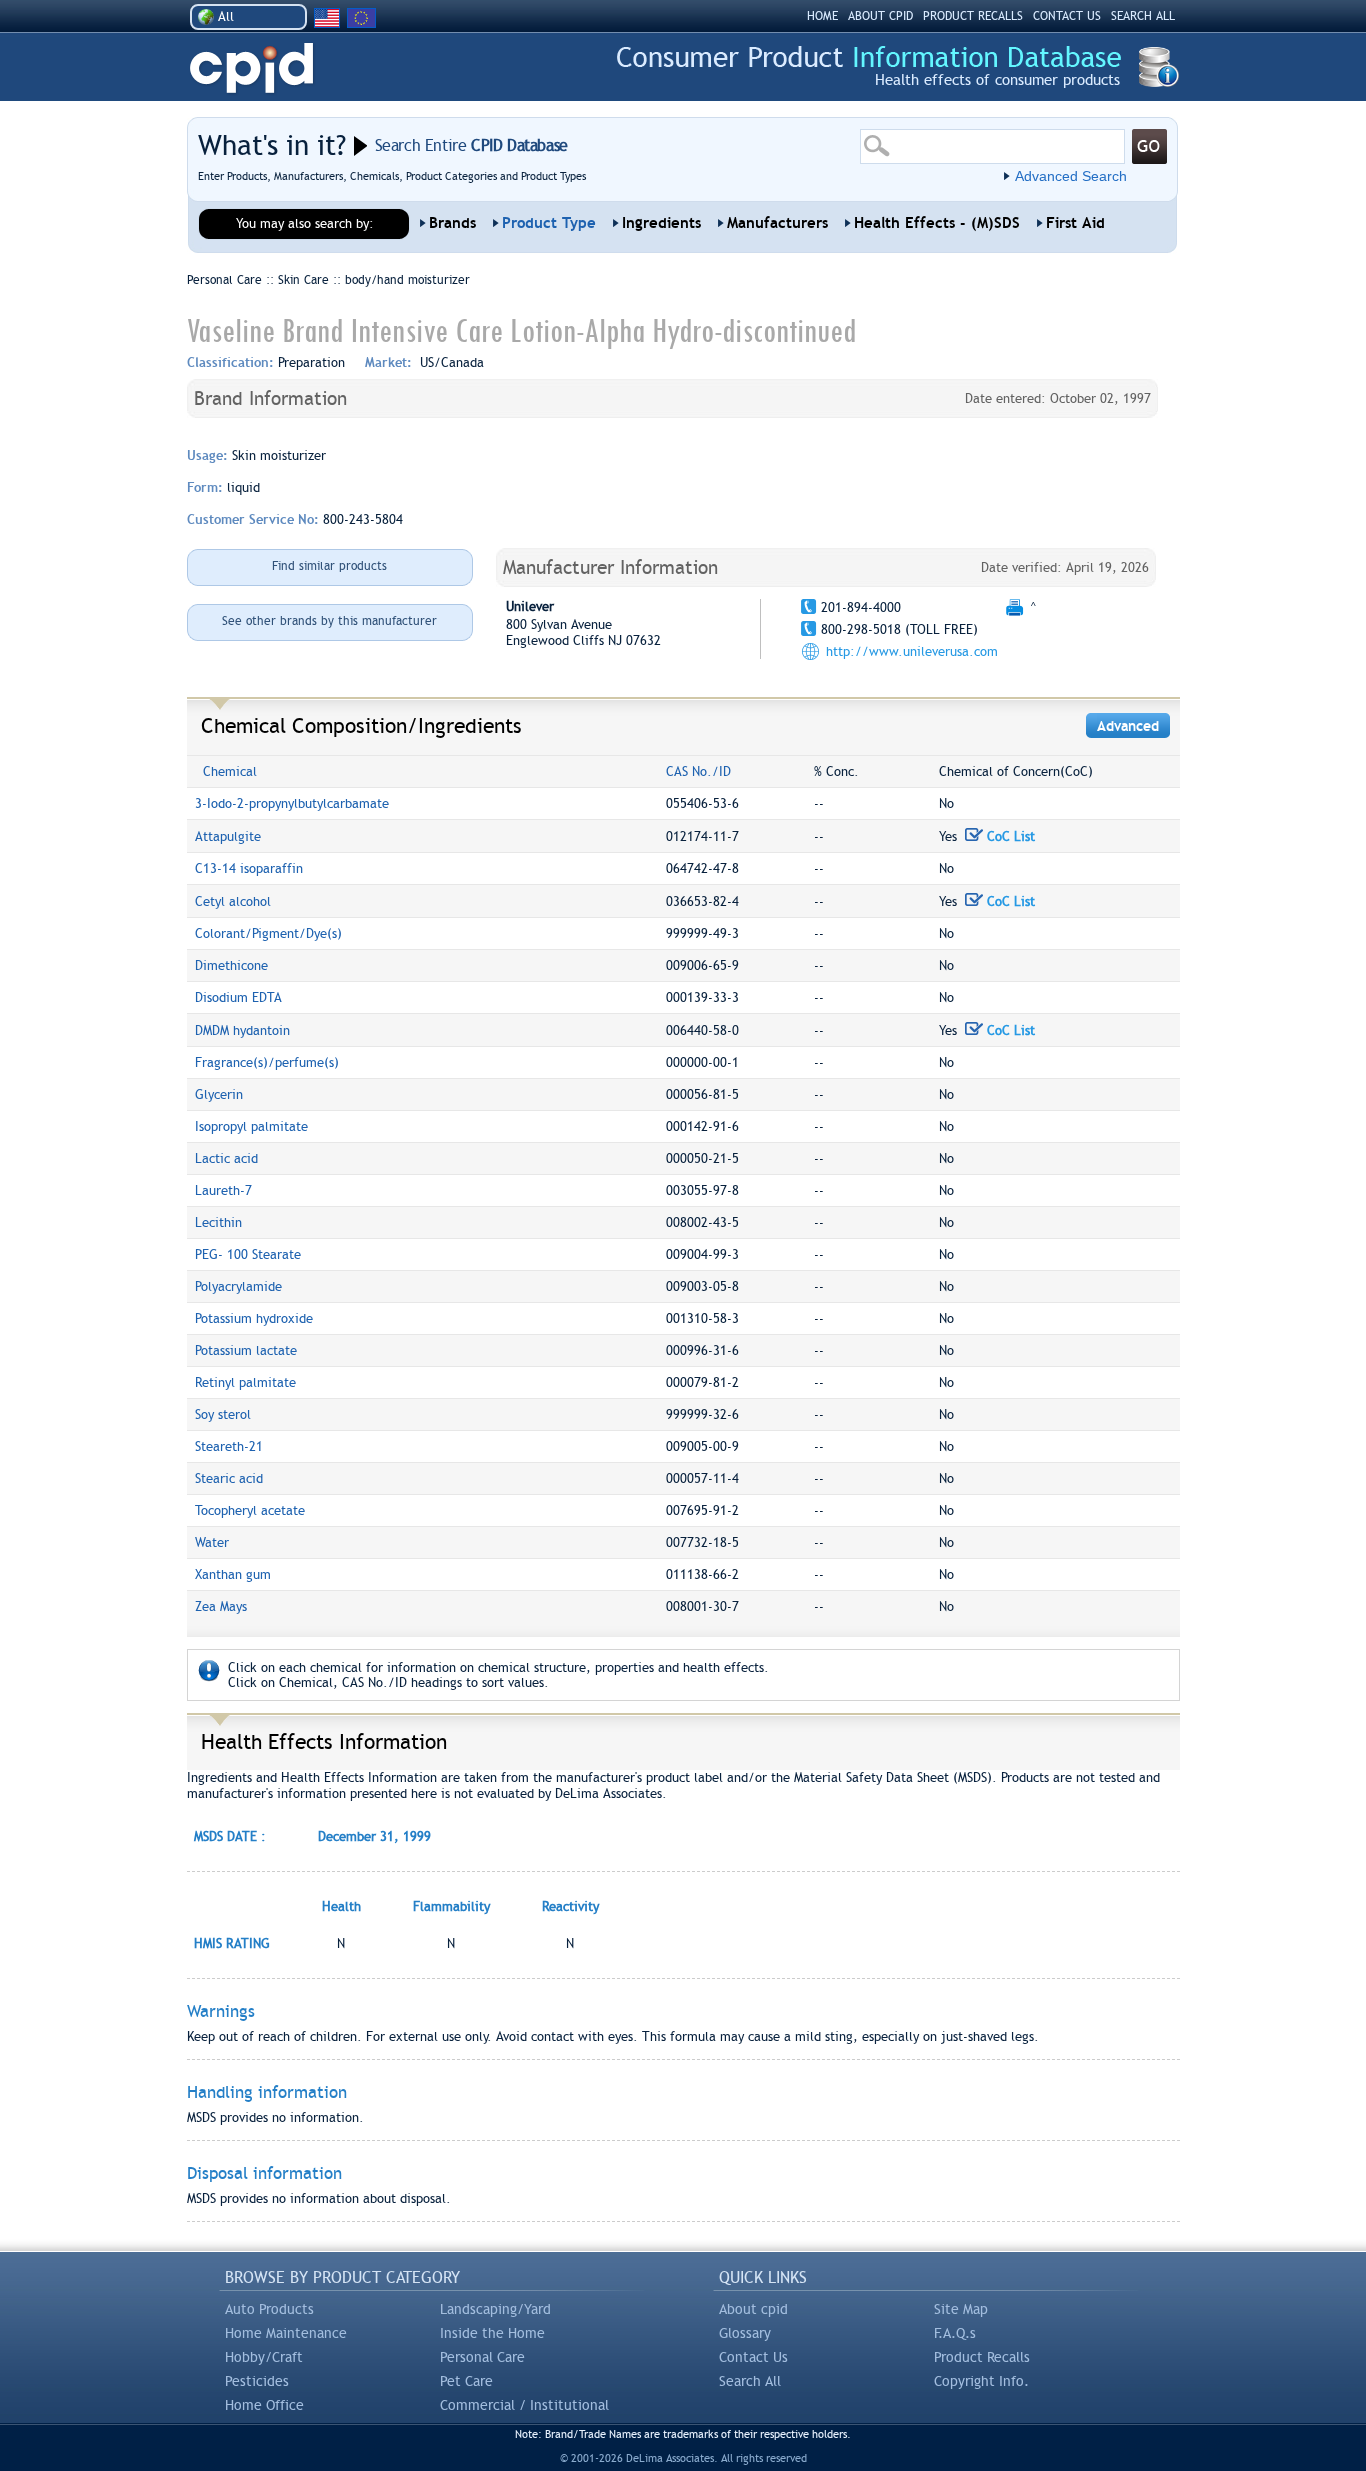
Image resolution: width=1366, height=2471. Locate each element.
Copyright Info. (981, 2381)
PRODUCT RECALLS (973, 16)
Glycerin (219, 1094)
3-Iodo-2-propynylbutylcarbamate (292, 803)
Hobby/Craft (264, 2357)
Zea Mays (221, 1606)
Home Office (264, 2405)
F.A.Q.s (955, 2333)
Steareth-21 (229, 1446)
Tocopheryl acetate (250, 1510)
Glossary (745, 2333)
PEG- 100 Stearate (248, 1254)
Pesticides (257, 2381)
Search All (750, 2381)
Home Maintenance (286, 2333)
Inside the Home (492, 2333)
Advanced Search (1071, 176)
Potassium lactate (246, 1350)
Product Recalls (982, 2357)
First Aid (1075, 223)
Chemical (230, 771)
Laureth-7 (223, 1190)
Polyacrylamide (238, 1286)
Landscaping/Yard (495, 2309)
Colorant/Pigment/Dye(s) (268, 933)
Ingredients (661, 223)
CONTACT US (1067, 16)
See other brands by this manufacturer (329, 621)
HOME (822, 16)
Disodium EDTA (238, 997)
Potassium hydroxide (254, 1318)
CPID (251, 68)
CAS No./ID (698, 771)
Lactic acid (226, 1158)
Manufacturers (777, 223)
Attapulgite (228, 836)
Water (212, 1542)
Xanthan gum (233, 1574)
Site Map (961, 2309)
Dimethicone (231, 965)
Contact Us (753, 2357)
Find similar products (329, 566)
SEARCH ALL (1143, 16)
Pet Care (466, 2381)
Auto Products (269, 2309)
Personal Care (482, 2357)
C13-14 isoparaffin (249, 868)
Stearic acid (229, 1478)
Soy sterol (223, 1414)
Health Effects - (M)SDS (937, 223)
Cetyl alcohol (233, 901)
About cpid (753, 2309)
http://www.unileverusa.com (912, 651)
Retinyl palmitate (245, 1382)
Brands (452, 223)
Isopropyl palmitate (251, 1126)
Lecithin (218, 1222)
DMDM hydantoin (242, 1030)
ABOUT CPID (880, 16)
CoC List (1009, 836)
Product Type (549, 223)
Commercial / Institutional (524, 2405)
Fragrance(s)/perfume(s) (267, 1062)
